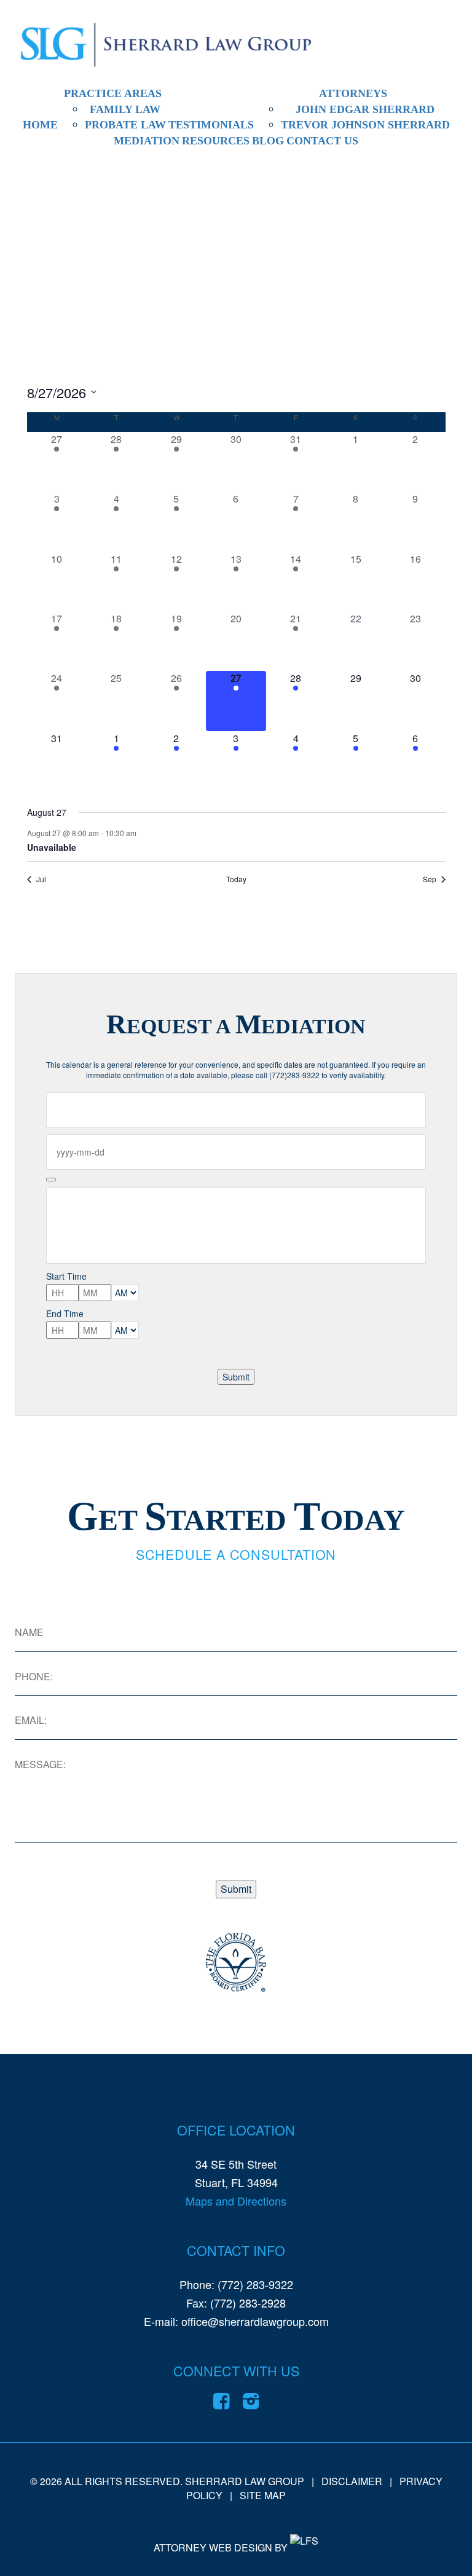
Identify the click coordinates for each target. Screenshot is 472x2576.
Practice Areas (113, 93)
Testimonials (211, 125)
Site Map (263, 2495)
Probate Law (125, 125)
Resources (216, 141)
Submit (236, 1377)
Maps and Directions (236, 2201)
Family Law (125, 109)
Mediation (147, 141)
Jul (41, 879)
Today (236, 879)
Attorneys (353, 93)
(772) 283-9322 (255, 2284)
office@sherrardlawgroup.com (255, 2321)
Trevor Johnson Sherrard (365, 125)
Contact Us (322, 141)
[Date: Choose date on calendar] (51, 1180)
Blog (268, 141)
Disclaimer (352, 2481)
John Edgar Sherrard (365, 109)
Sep (430, 879)
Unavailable (52, 847)
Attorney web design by (221, 2548)
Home (40, 125)
